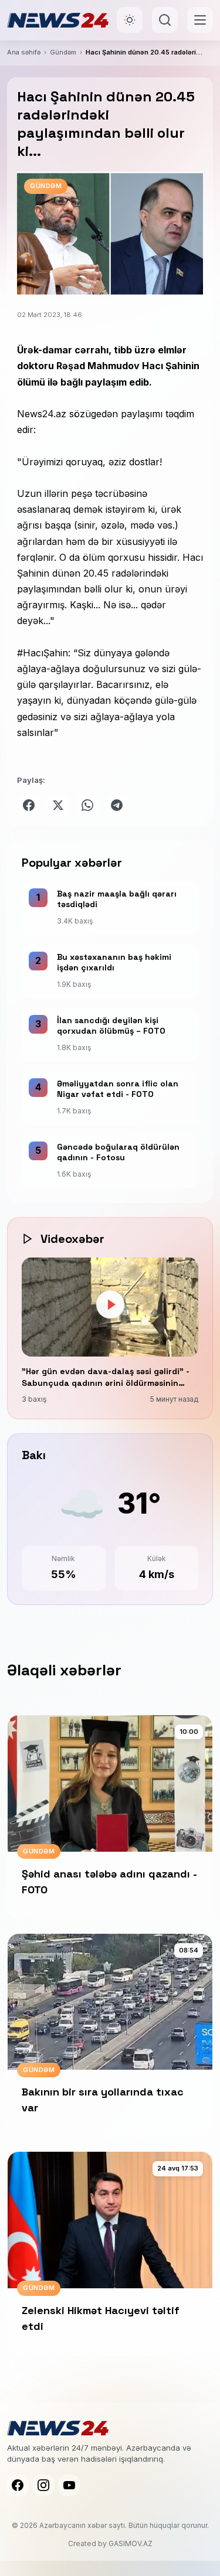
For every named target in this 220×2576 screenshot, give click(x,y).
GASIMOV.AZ (131, 2543)
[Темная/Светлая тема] (130, 20)
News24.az (42, 414)
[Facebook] (18, 2485)
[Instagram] (43, 2485)
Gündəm (63, 52)
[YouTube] (69, 2485)
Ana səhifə (24, 52)
